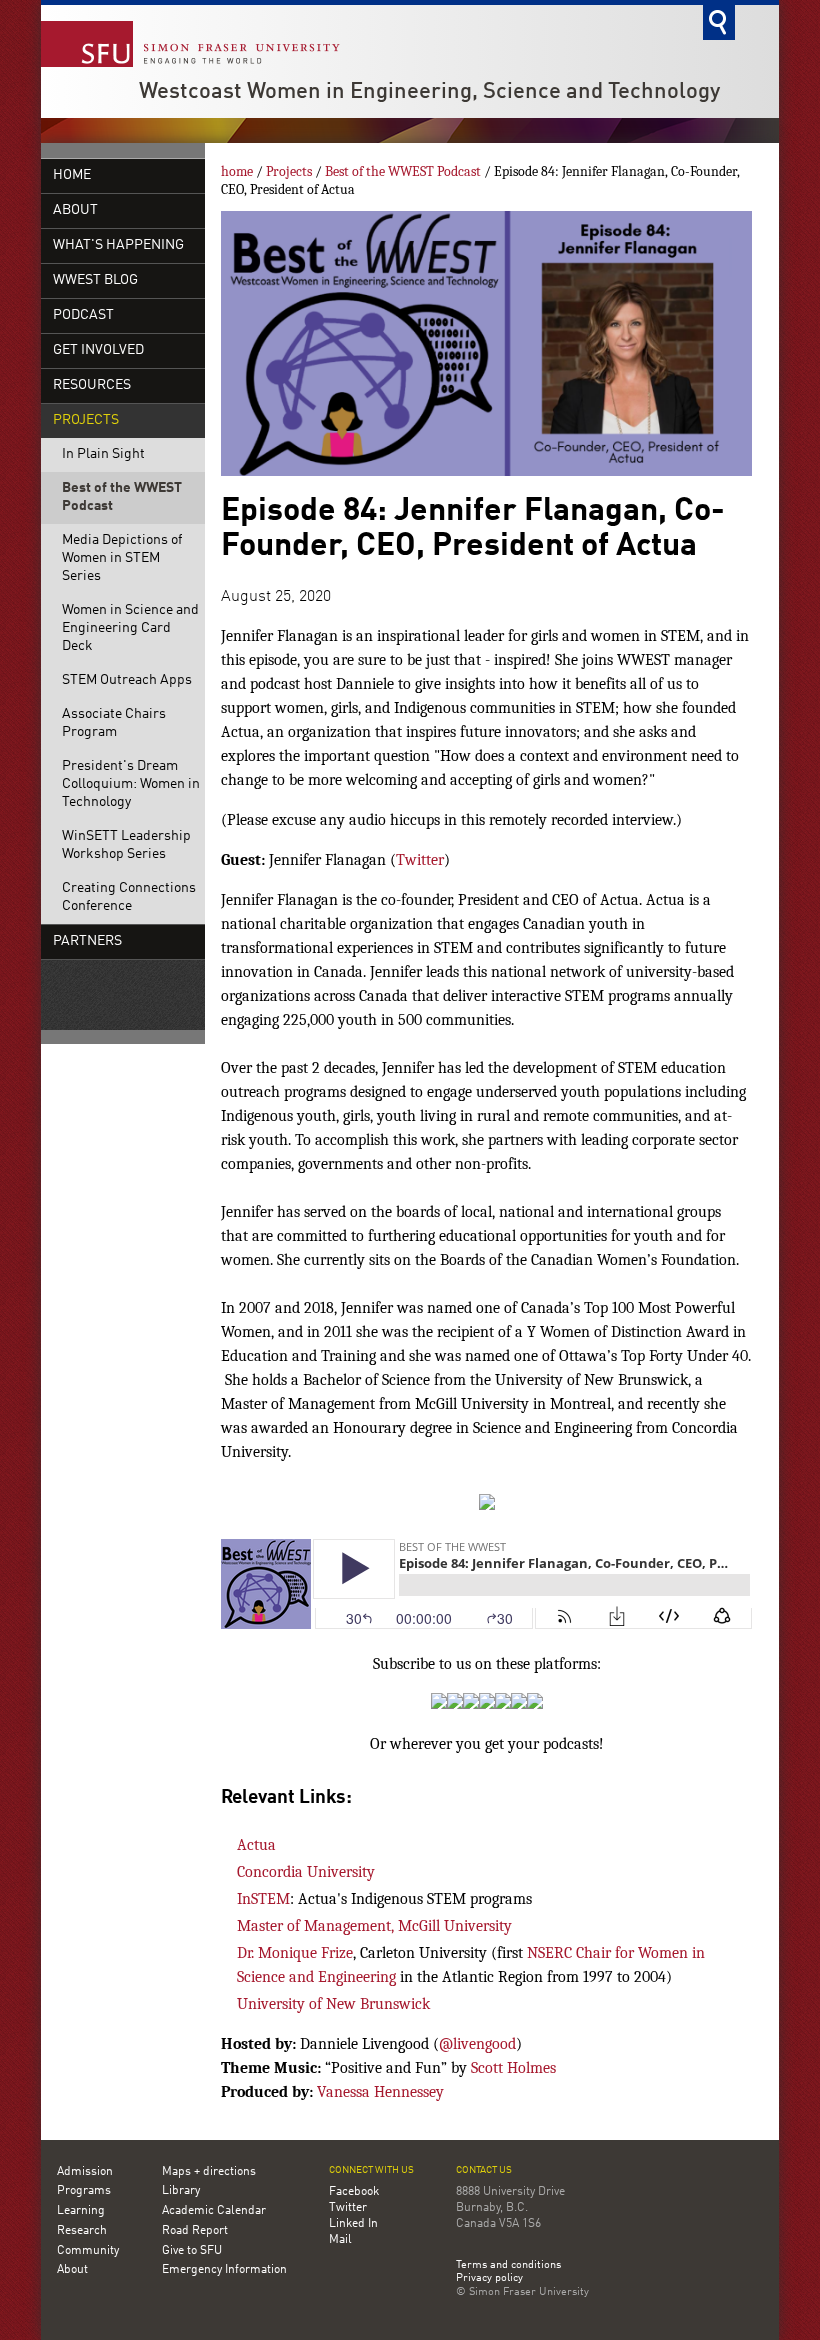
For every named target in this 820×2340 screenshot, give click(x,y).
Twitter (420, 860)
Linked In (353, 2224)
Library (181, 2191)
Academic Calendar (214, 2211)
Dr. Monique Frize (295, 1953)
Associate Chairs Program (114, 723)
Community (88, 2251)
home (72, 175)
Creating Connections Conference (129, 897)
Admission (85, 2172)
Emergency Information (224, 2270)
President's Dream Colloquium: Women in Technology (131, 784)
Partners (87, 941)
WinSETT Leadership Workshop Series (126, 845)
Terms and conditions (508, 2266)
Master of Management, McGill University (374, 1926)
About (75, 210)
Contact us (484, 2170)
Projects (86, 420)
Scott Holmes (513, 2068)
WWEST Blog (95, 280)
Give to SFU (192, 2251)
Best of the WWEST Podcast (122, 497)
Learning (81, 2211)
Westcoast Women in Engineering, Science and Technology (429, 92)
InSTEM (263, 1899)
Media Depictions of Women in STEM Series (122, 558)
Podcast (83, 315)
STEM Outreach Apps (127, 680)
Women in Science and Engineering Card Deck (130, 628)
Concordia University (306, 1872)
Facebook (354, 2192)
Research (82, 2231)
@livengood (477, 2044)
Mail (340, 2240)
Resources (92, 385)
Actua (256, 1845)
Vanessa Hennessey (380, 2092)
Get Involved (98, 350)
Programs (84, 2191)
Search (719, 22)
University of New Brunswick (333, 2004)
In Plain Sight (103, 454)
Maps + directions (209, 2172)
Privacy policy (489, 2279)
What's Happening (118, 245)
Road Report (195, 2231)
